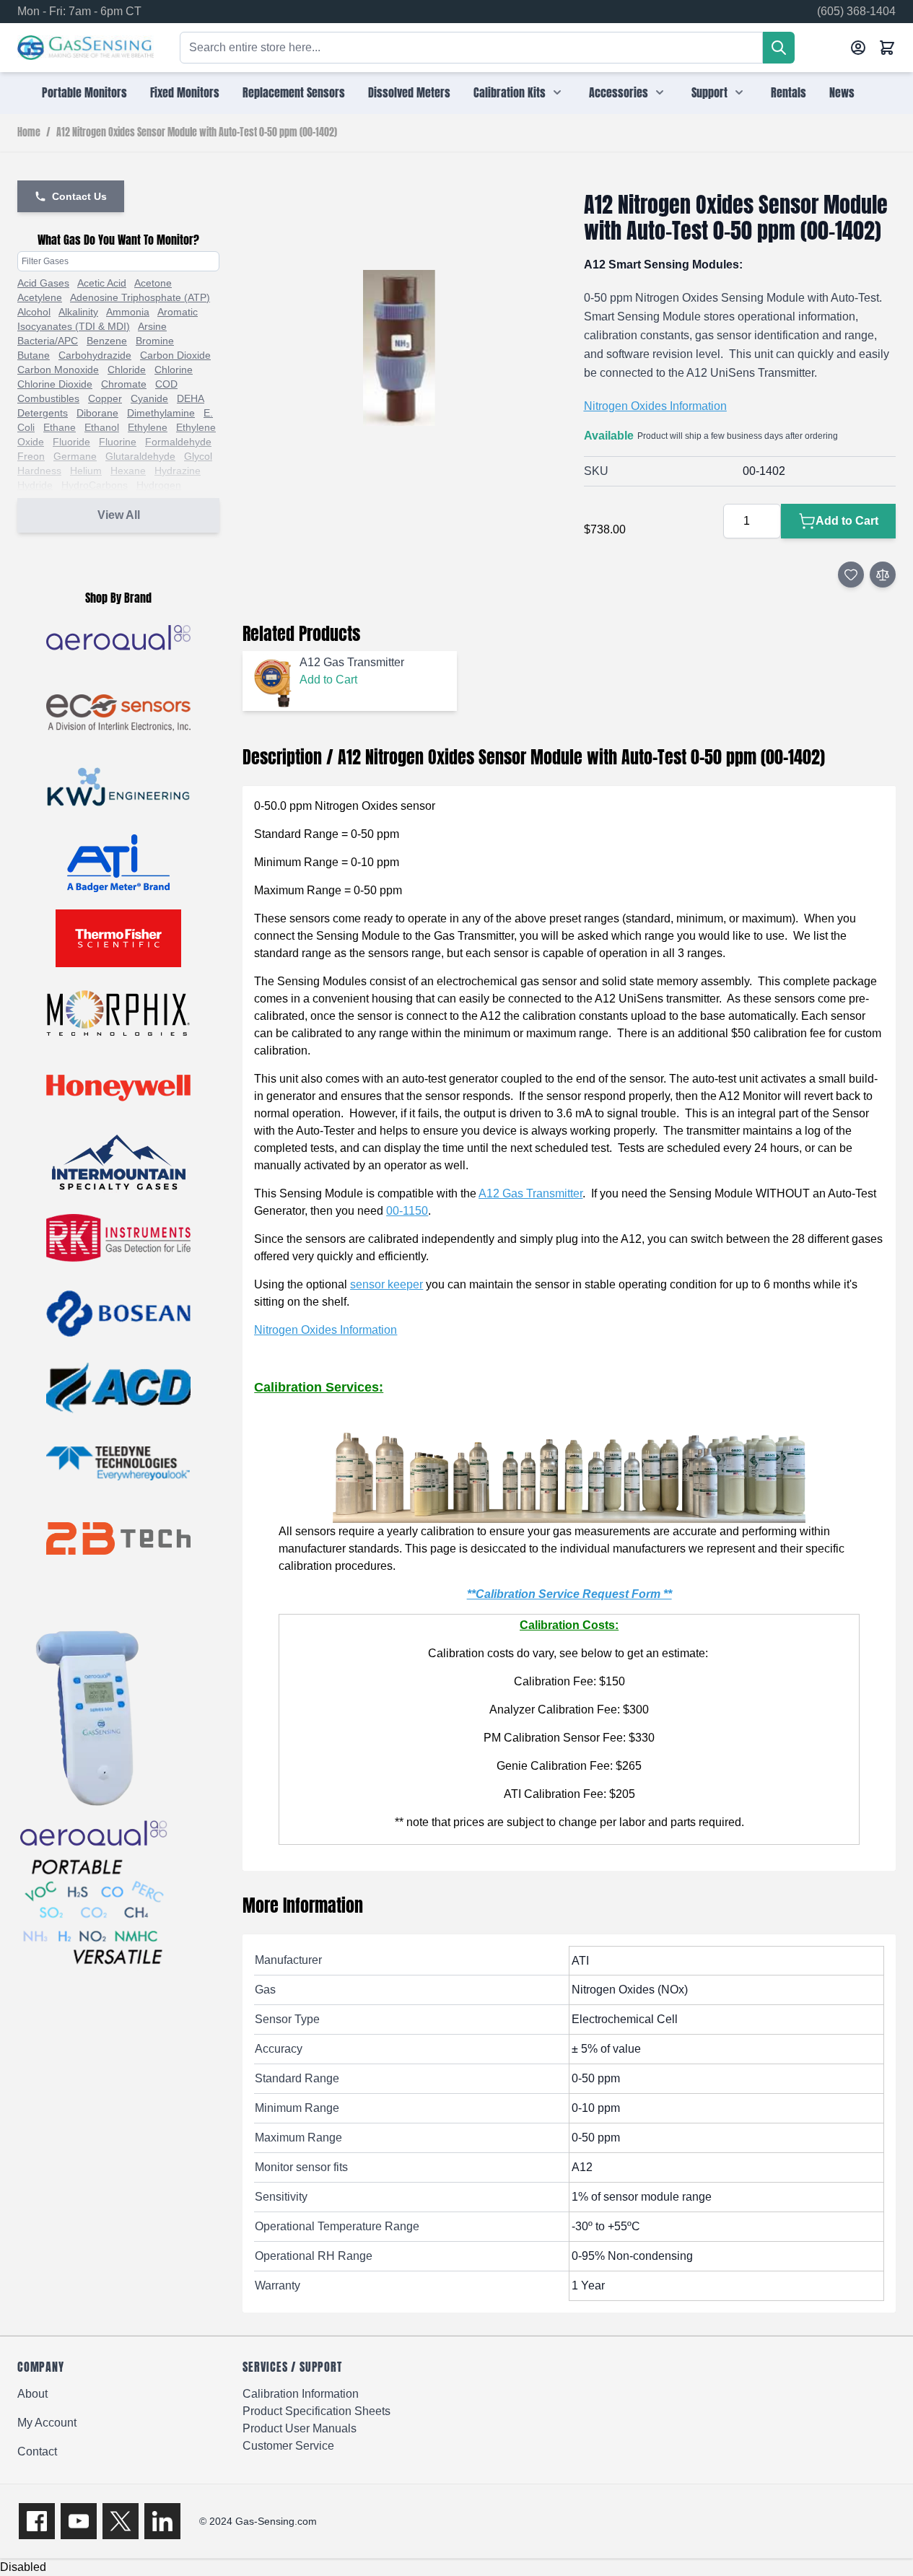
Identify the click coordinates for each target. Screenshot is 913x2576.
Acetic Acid (102, 283)
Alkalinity (78, 312)
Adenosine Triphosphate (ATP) (140, 297)
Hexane (128, 471)
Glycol (198, 456)
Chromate (124, 384)
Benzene (107, 341)
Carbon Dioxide (175, 355)
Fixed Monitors (185, 92)
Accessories (619, 92)
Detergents (43, 413)
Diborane (97, 413)
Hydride (35, 485)
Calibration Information (301, 2394)
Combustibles (48, 398)
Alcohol (34, 312)
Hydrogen (159, 485)
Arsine (152, 326)
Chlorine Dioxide (55, 384)
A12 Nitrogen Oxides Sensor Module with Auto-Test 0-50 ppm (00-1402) (197, 133)
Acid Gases (43, 283)
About (32, 2394)
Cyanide (149, 398)
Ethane (60, 427)
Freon (31, 456)
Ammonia (128, 312)
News (842, 92)
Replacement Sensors (294, 92)
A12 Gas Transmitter (530, 1193)
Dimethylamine (161, 413)
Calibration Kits (510, 92)
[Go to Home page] (86, 48)
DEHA (191, 398)
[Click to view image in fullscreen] (398, 348)
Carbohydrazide (95, 355)
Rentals (789, 92)
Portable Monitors (84, 92)
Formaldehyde (178, 442)
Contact (37, 2451)
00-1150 (407, 1211)
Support (709, 92)
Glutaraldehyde (140, 456)
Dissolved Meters (409, 92)
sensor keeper (386, 1284)
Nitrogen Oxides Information (655, 406)
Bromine (155, 341)
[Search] (779, 48)
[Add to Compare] (883, 575)
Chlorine (174, 370)
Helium (86, 471)
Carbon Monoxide (58, 370)
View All (119, 515)
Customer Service (288, 2446)
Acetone (153, 283)
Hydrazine (178, 471)
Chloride (127, 370)
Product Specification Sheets (316, 2411)
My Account (47, 2423)
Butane (34, 355)
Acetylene (40, 297)
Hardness (39, 471)
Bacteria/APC (48, 341)
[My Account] (858, 48)
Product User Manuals (300, 2428)
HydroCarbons (95, 485)
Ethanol (102, 427)
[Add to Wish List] (851, 575)
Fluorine (118, 442)
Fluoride (71, 442)
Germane (75, 456)
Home (29, 133)
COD (166, 384)
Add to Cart (328, 680)
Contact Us (79, 196)
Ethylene (148, 427)
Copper (105, 398)
